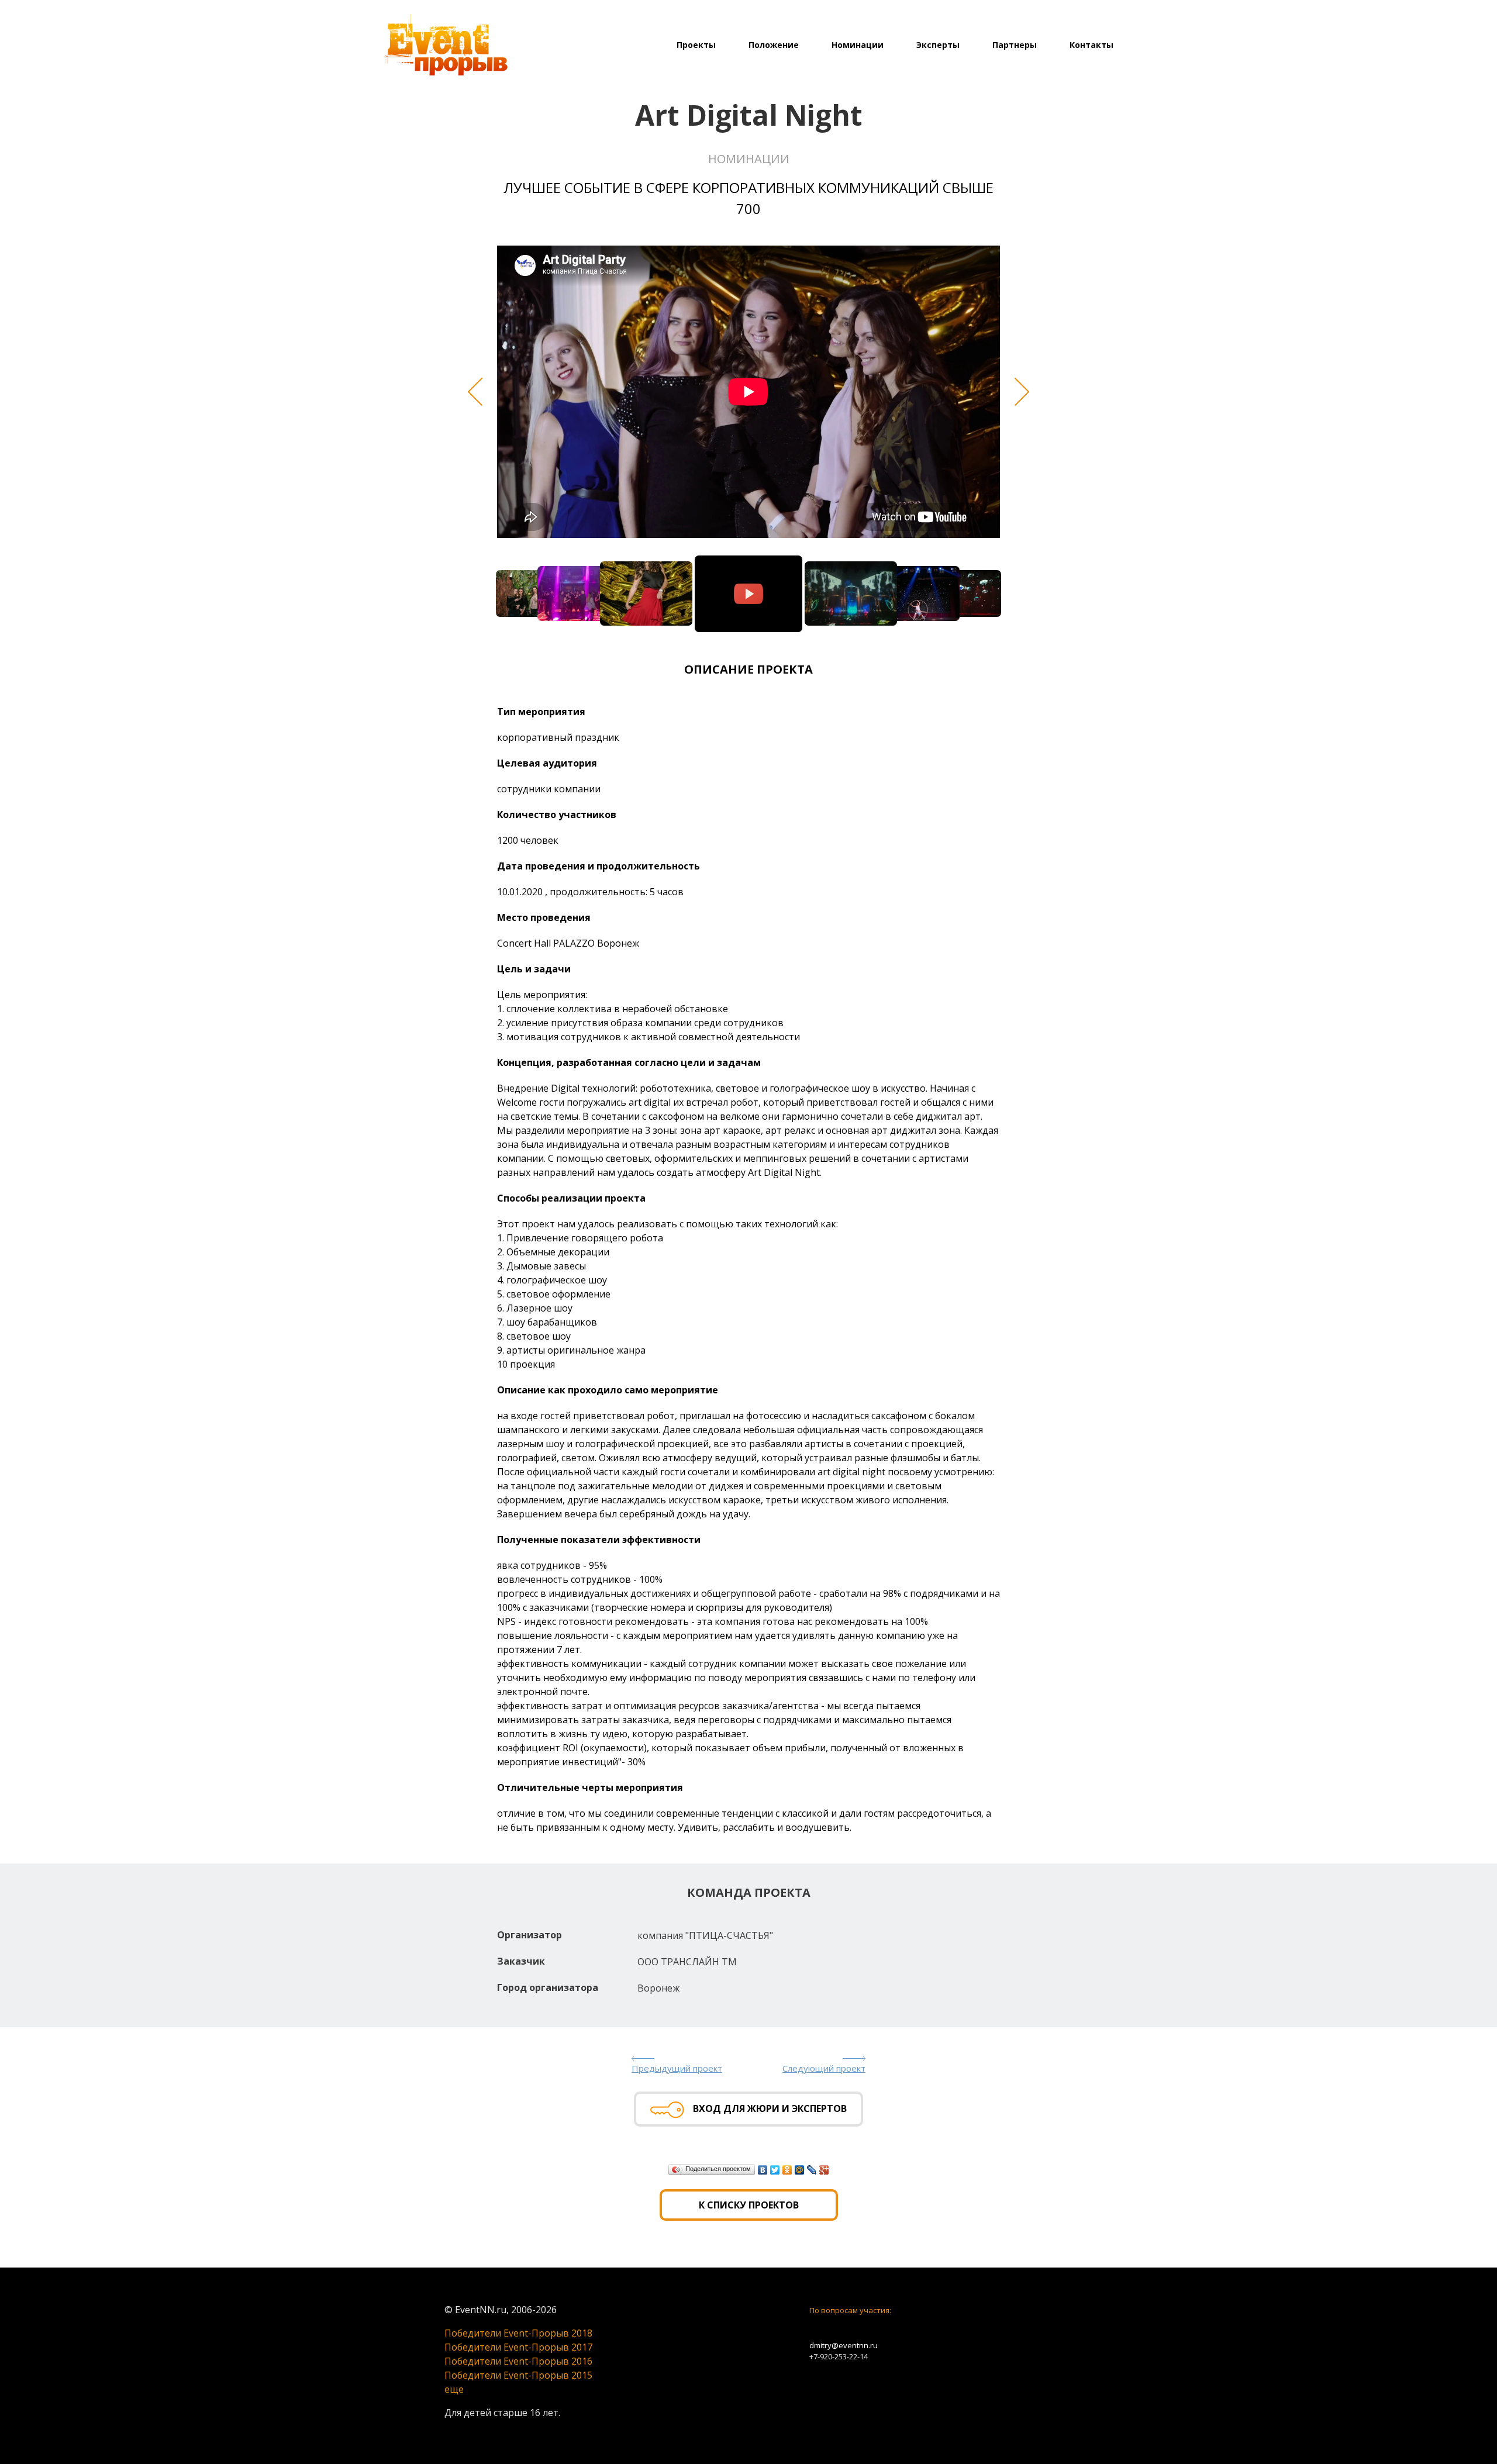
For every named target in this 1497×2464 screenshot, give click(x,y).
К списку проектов (749, 2205)
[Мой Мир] (800, 2170)
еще (454, 2389)
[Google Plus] (824, 2170)
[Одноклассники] (787, 2170)
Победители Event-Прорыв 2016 (518, 2361)
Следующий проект (824, 2068)
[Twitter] (775, 2170)
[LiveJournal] (812, 2170)
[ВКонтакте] (763, 2170)
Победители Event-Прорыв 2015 (518, 2375)
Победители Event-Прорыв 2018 (518, 2333)
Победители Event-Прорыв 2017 (518, 2347)
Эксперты (938, 45)
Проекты (696, 45)
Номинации (858, 45)
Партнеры (1015, 45)
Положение (774, 45)
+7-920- (822, 2356)
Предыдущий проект (677, 2068)
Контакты (1091, 45)
